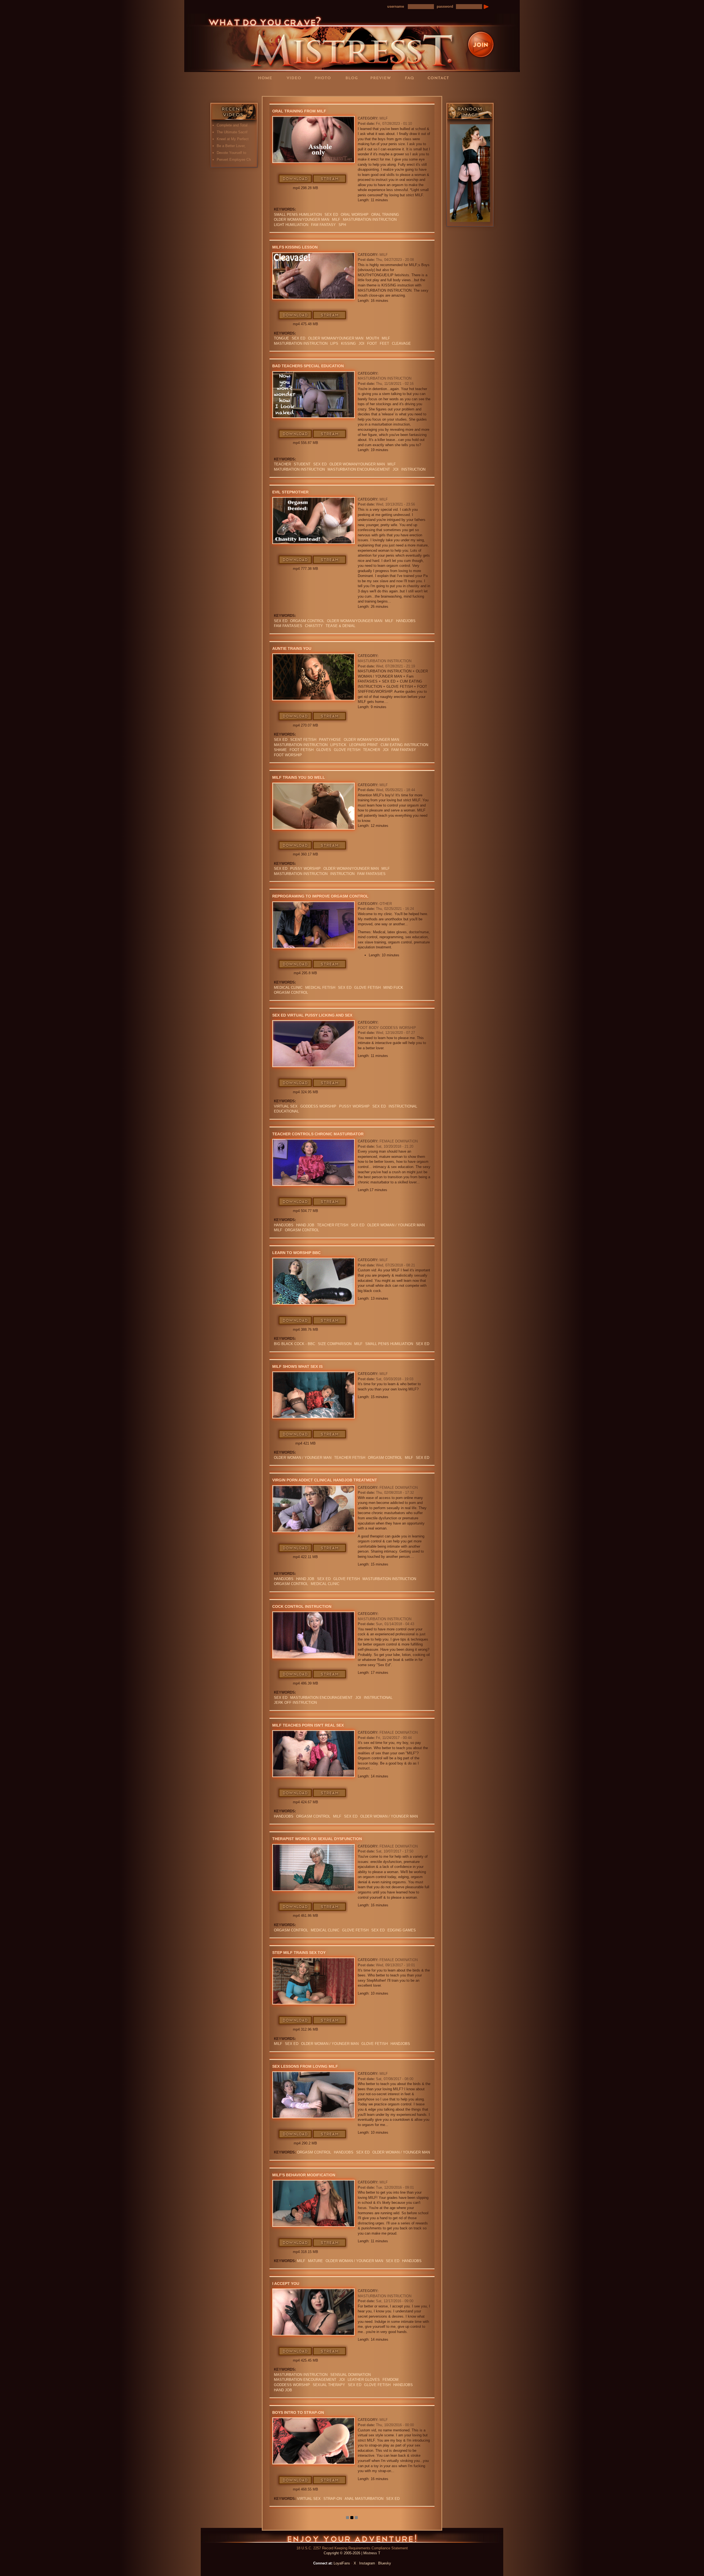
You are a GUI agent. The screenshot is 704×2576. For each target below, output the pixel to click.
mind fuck (393, 988)
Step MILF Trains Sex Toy (299, 1953)
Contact (440, 78)
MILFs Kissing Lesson (295, 247)
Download (295, 179)
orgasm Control (307, 621)
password (445, 6)
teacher (282, 464)
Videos (296, 78)
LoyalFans (296, 89)
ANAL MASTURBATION (364, 2499)
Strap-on (333, 2499)
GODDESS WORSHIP (318, 1106)
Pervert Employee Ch (234, 160)
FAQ (411, 78)
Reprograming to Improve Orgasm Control (320, 896)
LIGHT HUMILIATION (291, 225)
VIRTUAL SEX (286, 1106)
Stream (330, 179)
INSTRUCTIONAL (403, 1106)
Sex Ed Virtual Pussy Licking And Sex (312, 1015)
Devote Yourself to (231, 153)
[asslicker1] (470, 173)
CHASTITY (314, 626)
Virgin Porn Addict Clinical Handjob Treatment (325, 1480)
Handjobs (406, 621)
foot (372, 343)
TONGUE (281, 338)
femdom (391, 2380)
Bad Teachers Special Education (308, 366)
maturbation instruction (299, 469)
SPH (342, 225)
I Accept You (286, 2284)
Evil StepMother (290, 492)
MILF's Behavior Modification (304, 2175)
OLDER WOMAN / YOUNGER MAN (396, 1225)
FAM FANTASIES (288, 626)
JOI (361, 343)
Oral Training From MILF (299, 111)
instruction (413, 469)
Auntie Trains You (292, 648)
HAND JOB (305, 1225)
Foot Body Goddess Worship (387, 1028)
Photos (324, 78)
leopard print (364, 745)
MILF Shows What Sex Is (297, 1366)
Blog (353, 78)
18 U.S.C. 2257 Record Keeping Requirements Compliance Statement (352, 2548)
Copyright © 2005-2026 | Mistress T (352, 2553)
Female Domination (399, 1141)
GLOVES (324, 750)
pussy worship (305, 869)
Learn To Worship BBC (296, 1253)
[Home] (352, 42)
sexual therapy (329, 2385)
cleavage (401, 343)
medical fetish (320, 988)
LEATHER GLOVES (364, 2380)
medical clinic (288, 988)
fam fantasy (323, 225)
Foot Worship (288, 755)
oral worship (355, 215)
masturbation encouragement (359, 469)
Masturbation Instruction (370, 220)
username (396, 6)
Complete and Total (232, 125)
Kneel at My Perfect (233, 139)
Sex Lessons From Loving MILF (305, 2066)
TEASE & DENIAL (340, 626)
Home (267, 78)
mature (315, 2261)
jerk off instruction (295, 1703)
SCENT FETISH (303, 740)
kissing (348, 343)
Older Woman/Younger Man (302, 220)
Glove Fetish (347, 750)
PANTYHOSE (330, 740)
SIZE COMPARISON (335, 1344)
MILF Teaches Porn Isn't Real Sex (308, 1725)
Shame (280, 750)
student (302, 464)
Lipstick (338, 745)
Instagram (367, 2563)
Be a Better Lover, (231, 146)
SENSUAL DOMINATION (350, 2375)
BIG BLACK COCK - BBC (295, 1344)
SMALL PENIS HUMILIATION (298, 215)
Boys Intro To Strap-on (298, 2412)
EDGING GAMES (402, 1930)
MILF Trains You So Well (299, 777)
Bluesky (385, 2563)
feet (384, 343)
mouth (372, 338)
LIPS (334, 343)
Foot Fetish (302, 750)
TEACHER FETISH (333, 1225)
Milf (336, 220)
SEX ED (331, 215)
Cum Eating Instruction (404, 745)
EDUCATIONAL (286, 1111)
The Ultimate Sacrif (232, 132)
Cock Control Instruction (302, 1606)
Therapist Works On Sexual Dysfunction (317, 1839)
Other (386, 904)
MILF (384, 118)
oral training (385, 215)
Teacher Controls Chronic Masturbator (318, 1134)
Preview (382, 78)
